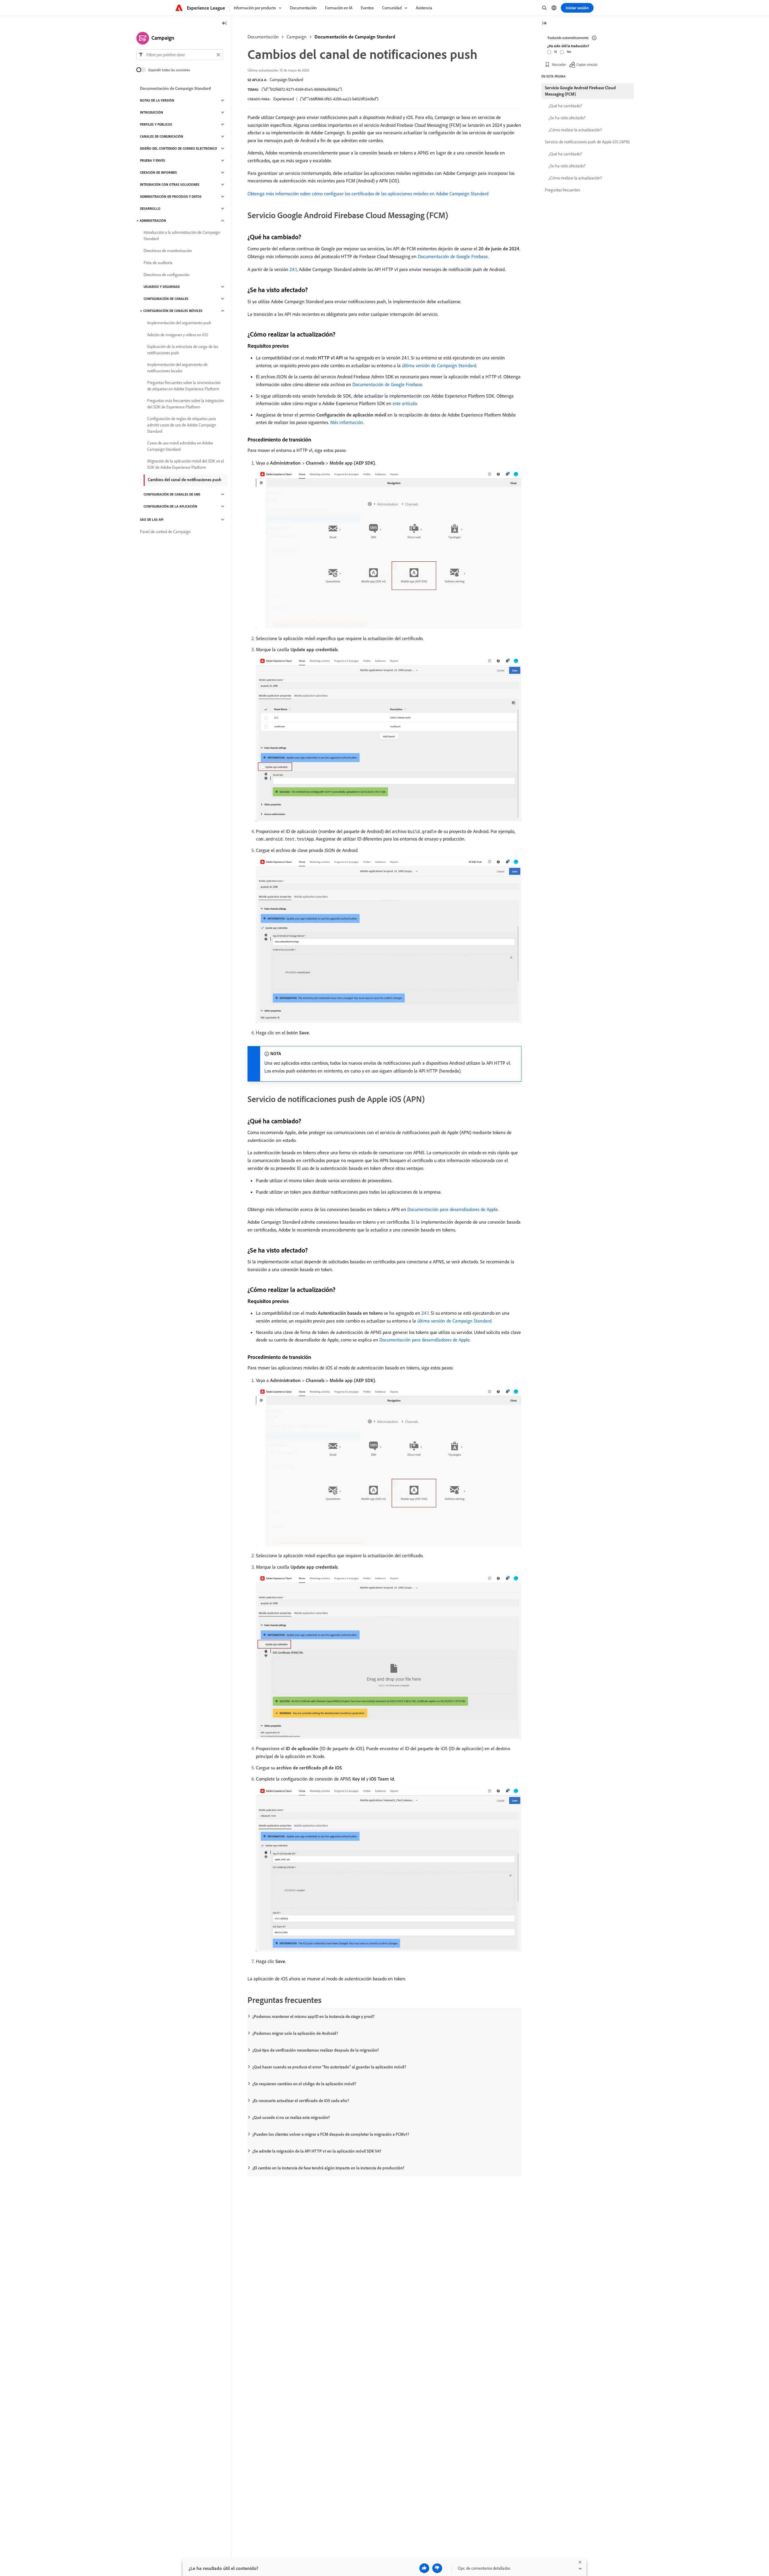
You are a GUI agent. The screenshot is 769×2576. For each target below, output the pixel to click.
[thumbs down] (437, 2568)
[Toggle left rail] (224, 24)
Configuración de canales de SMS (172, 494)
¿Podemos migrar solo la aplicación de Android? (295, 2033)
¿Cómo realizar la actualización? (575, 130)
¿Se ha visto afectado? (567, 118)
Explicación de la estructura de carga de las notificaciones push (183, 350)
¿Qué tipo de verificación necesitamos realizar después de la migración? (316, 2050)
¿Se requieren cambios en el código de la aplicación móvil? (304, 2084)
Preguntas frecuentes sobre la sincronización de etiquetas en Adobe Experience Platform (184, 386)
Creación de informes (158, 172)
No (569, 52)
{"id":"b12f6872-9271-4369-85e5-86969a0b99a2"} (302, 89)
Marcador (559, 64)
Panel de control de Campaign (165, 532)
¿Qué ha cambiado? (565, 106)
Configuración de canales (166, 299)
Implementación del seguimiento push (179, 323)
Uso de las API (152, 520)
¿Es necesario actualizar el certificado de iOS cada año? (301, 2101)
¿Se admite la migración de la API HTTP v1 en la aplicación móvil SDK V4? (317, 2151)
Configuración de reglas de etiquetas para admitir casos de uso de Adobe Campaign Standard (182, 425)
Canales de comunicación (162, 136)
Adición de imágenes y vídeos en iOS (178, 335)
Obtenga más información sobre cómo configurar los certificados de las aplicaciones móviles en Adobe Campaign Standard (368, 194)
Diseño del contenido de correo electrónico (179, 148)
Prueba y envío (153, 160)
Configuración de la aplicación (170, 506)
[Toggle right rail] (544, 24)
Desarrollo (150, 209)
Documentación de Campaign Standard (355, 37)
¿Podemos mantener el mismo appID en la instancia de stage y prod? (313, 2016)
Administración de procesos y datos (171, 197)
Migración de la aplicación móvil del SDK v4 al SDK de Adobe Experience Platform (185, 464)
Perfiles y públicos (156, 124)
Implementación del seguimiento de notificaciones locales (177, 368)
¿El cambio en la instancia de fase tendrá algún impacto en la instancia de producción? (328, 2168)
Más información (347, 422)
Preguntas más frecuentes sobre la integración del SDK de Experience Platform (185, 404)
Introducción (152, 112)
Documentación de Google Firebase (453, 256)
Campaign (297, 37)
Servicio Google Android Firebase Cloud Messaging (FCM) (580, 91)
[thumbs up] (424, 2568)
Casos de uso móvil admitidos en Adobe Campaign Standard (180, 446)
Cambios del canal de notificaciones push (185, 480)
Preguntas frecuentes (562, 190)
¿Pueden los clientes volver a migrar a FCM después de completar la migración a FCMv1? (331, 2134)
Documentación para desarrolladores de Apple (453, 1209)
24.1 (293, 269)
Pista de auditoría (158, 263)
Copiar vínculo (587, 64)
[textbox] (180, 55)
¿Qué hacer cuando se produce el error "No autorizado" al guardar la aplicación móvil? (329, 2067)
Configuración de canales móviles (173, 311)
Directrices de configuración (167, 275)
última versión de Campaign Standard (439, 365)
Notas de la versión (157, 100)
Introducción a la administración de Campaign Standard (182, 235)
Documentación (263, 37)
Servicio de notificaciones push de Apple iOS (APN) (587, 142)
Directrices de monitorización (168, 251)
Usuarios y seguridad (162, 287)
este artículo (405, 403)
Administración (153, 221)
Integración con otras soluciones (170, 185)
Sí (556, 52)
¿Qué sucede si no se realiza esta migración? (291, 2117)
